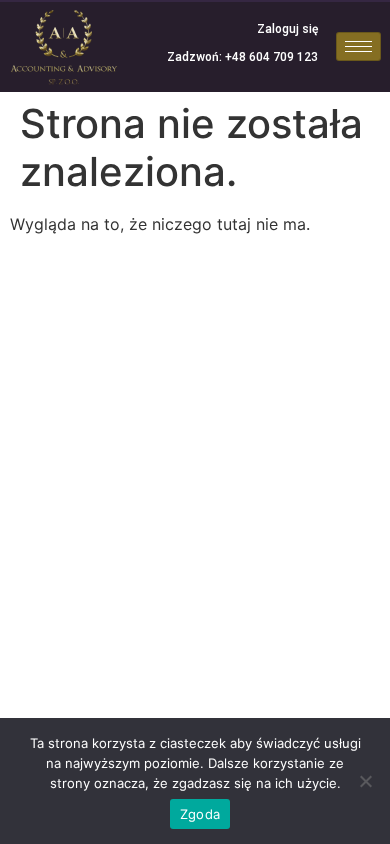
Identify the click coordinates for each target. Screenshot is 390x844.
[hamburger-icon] (358, 46)
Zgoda (200, 814)
